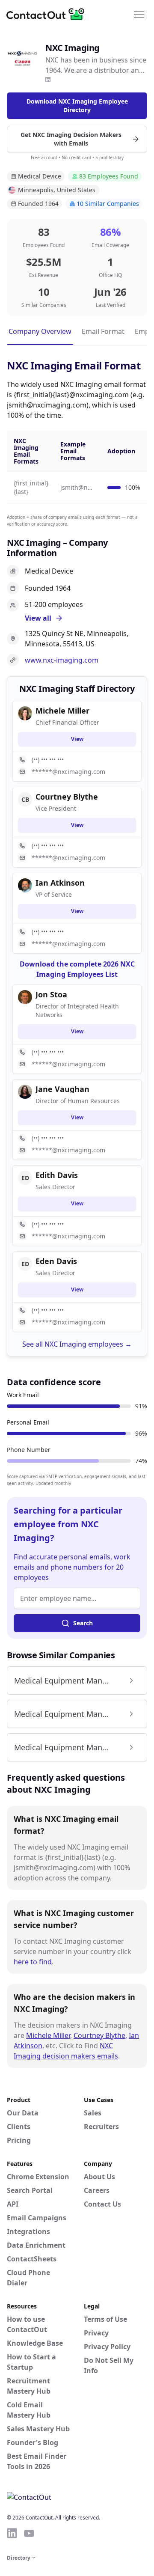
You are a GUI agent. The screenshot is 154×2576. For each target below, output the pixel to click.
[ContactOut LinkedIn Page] (12, 2533)
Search (83, 1623)
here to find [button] (33, 1962)
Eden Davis (56, 1261)
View (77, 739)
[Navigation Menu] (139, 14)
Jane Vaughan (62, 1089)
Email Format (103, 331)
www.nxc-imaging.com (62, 660)
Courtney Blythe (99, 2035)
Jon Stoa (51, 994)
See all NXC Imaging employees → (77, 1344)
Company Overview (40, 331)
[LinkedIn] (48, 80)
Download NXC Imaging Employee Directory (77, 106)
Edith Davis (57, 1175)
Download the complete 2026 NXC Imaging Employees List (77, 969)
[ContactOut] (48, 14)
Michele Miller (48, 2035)
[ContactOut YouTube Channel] (29, 2533)
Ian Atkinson (60, 883)
